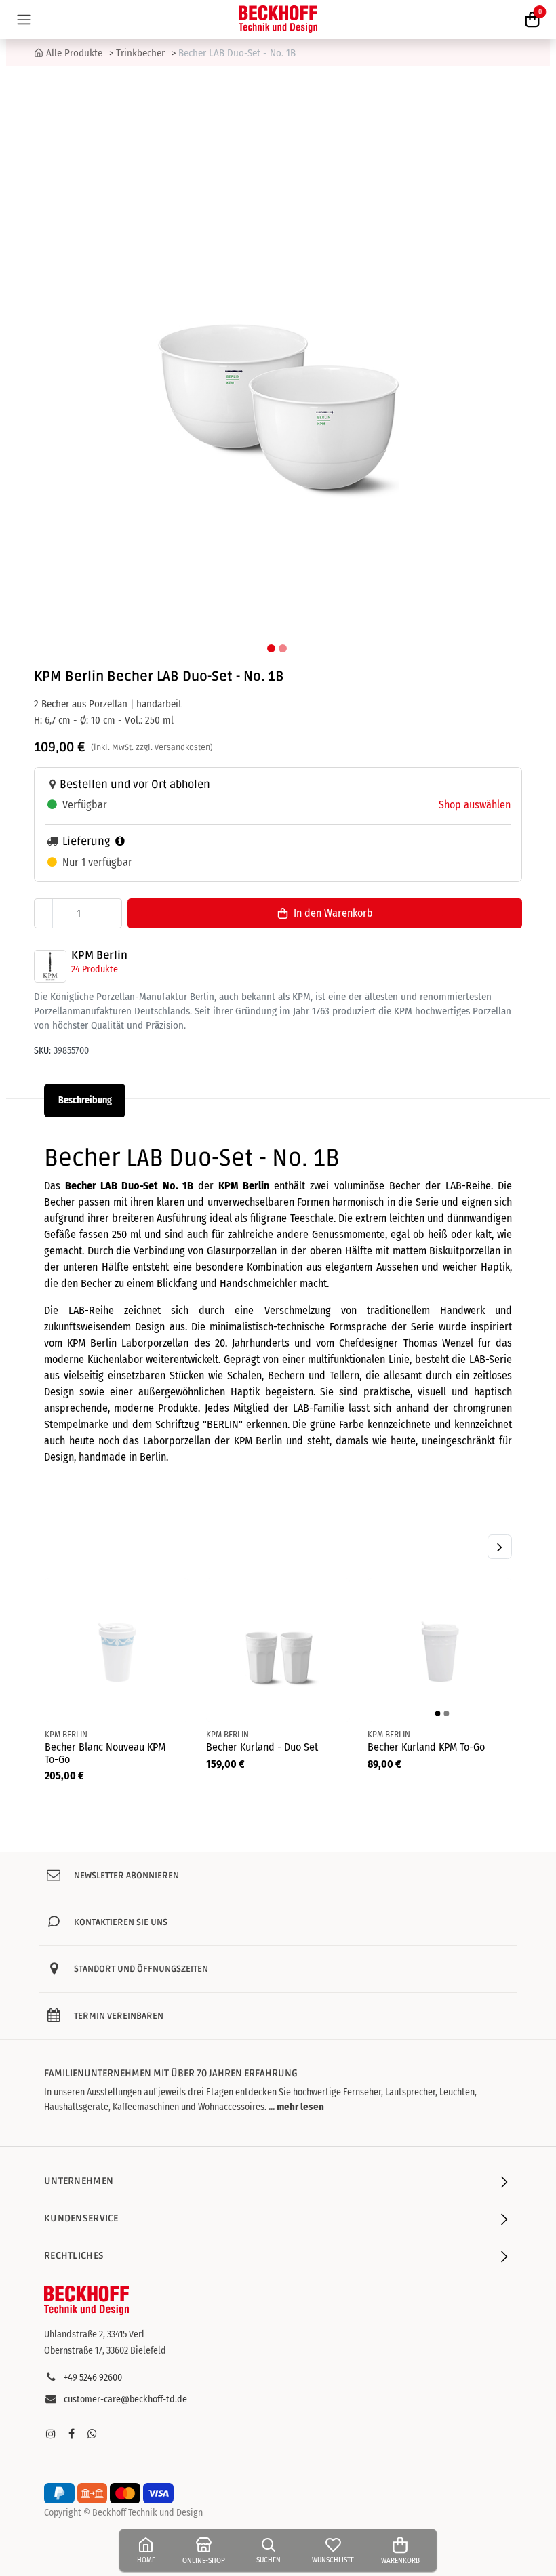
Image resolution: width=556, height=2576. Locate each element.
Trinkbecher (140, 53)
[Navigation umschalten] (24, 19)
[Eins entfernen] (43, 913)
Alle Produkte (74, 53)
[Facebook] (71, 2434)
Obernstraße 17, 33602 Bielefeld (105, 2351)
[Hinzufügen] (113, 913)
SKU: (42, 1051)
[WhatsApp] (92, 2434)
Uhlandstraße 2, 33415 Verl (94, 2334)
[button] (41, 361)
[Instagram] (51, 2434)
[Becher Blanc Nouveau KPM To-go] (117, 1650)
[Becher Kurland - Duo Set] (278, 1650)
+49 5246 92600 (93, 2378)
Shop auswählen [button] (475, 805)
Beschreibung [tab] (85, 1100)
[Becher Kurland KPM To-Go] (439, 1650)
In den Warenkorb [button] (333, 913)
